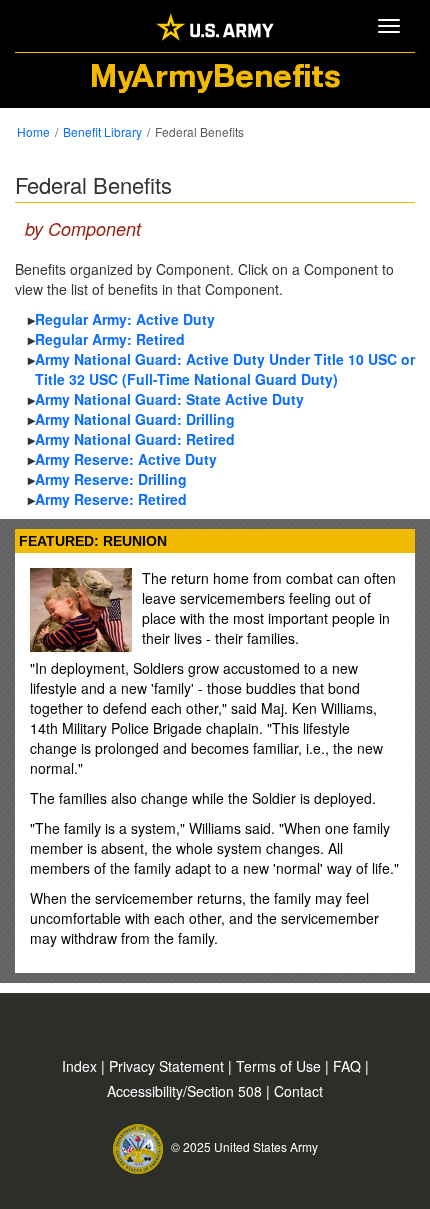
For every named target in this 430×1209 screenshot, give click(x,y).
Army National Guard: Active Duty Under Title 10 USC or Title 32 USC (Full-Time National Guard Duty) (225, 369)
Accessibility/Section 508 (186, 1091)
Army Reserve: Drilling (111, 479)
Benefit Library (102, 131)
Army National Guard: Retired (135, 439)
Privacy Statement (168, 1066)
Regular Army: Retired (110, 339)
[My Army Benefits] (215, 25)
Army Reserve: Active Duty (126, 459)
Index (81, 1066)
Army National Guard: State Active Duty (169, 399)
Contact (298, 1091)
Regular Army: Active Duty (125, 319)
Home (33, 131)
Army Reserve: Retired (111, 499)
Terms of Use (280, 1066)
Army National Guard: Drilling (135, 419)
